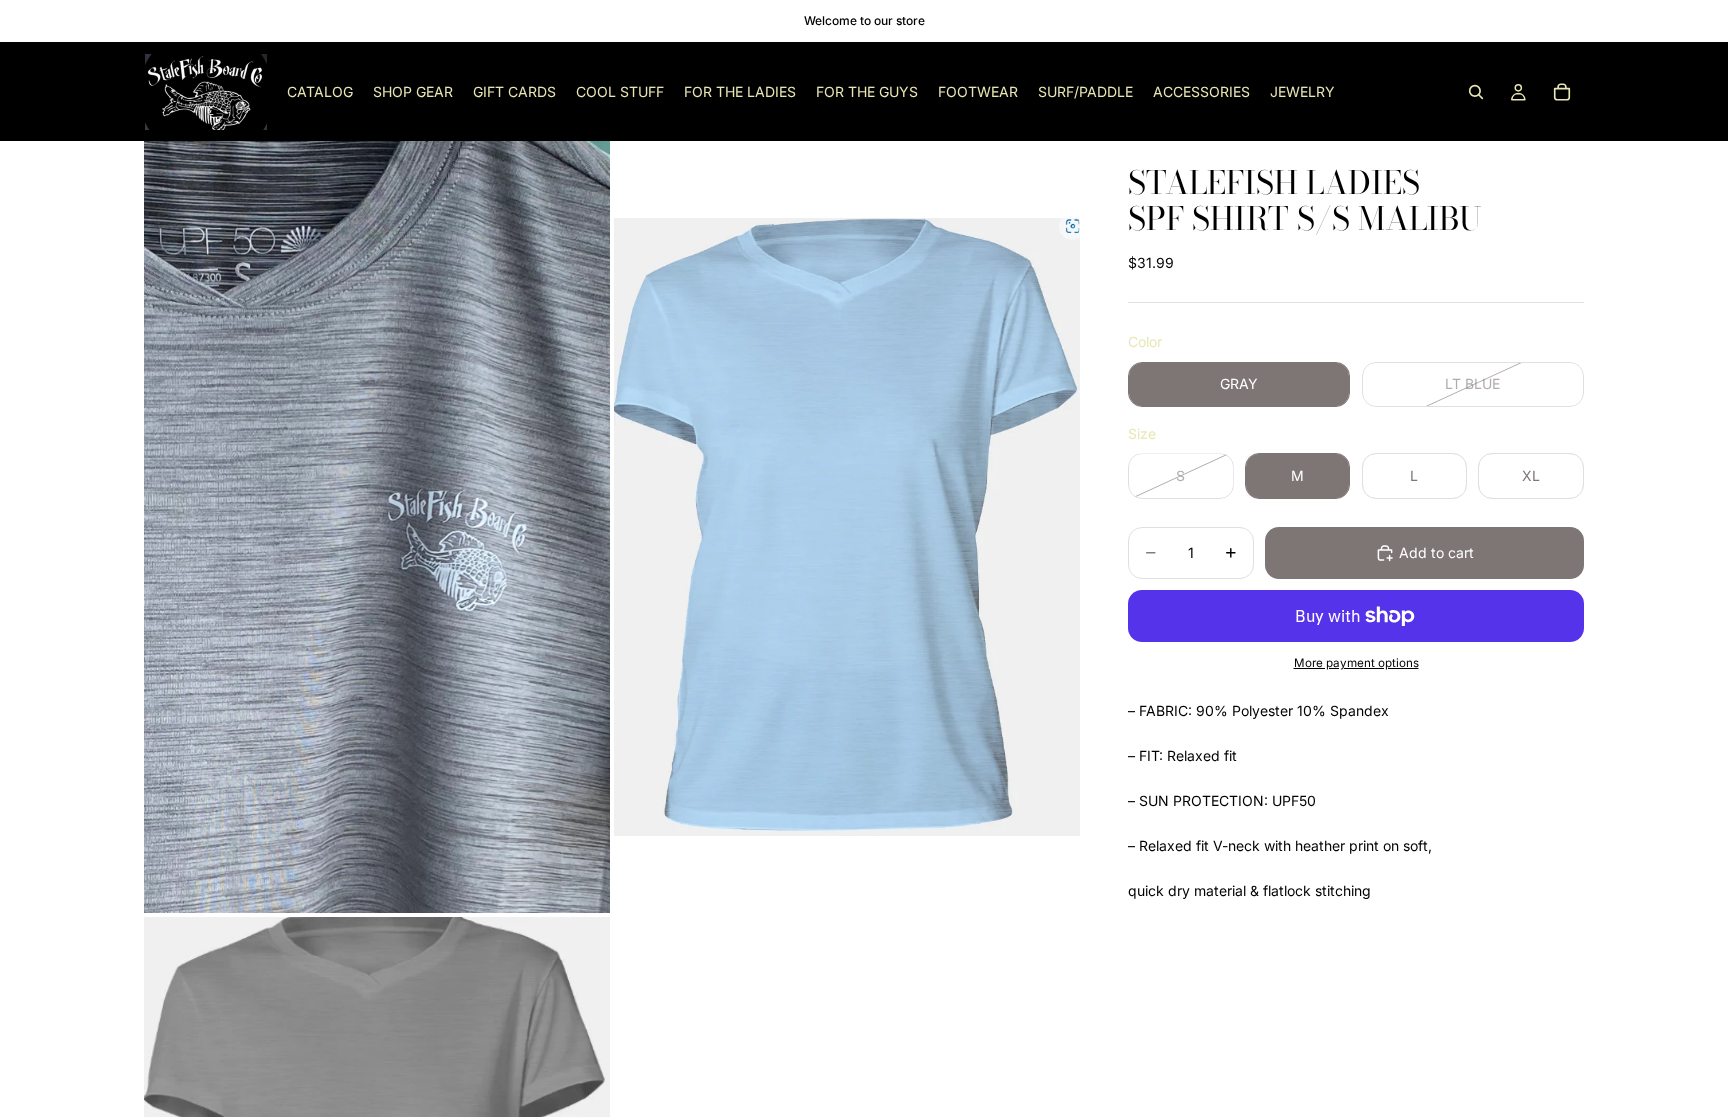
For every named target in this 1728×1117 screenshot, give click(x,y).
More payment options (1356, 663)
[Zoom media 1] (377, 526)
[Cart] (1562, 92)
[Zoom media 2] (847, 526)
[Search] (1476, 92)
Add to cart (1436, 552)
